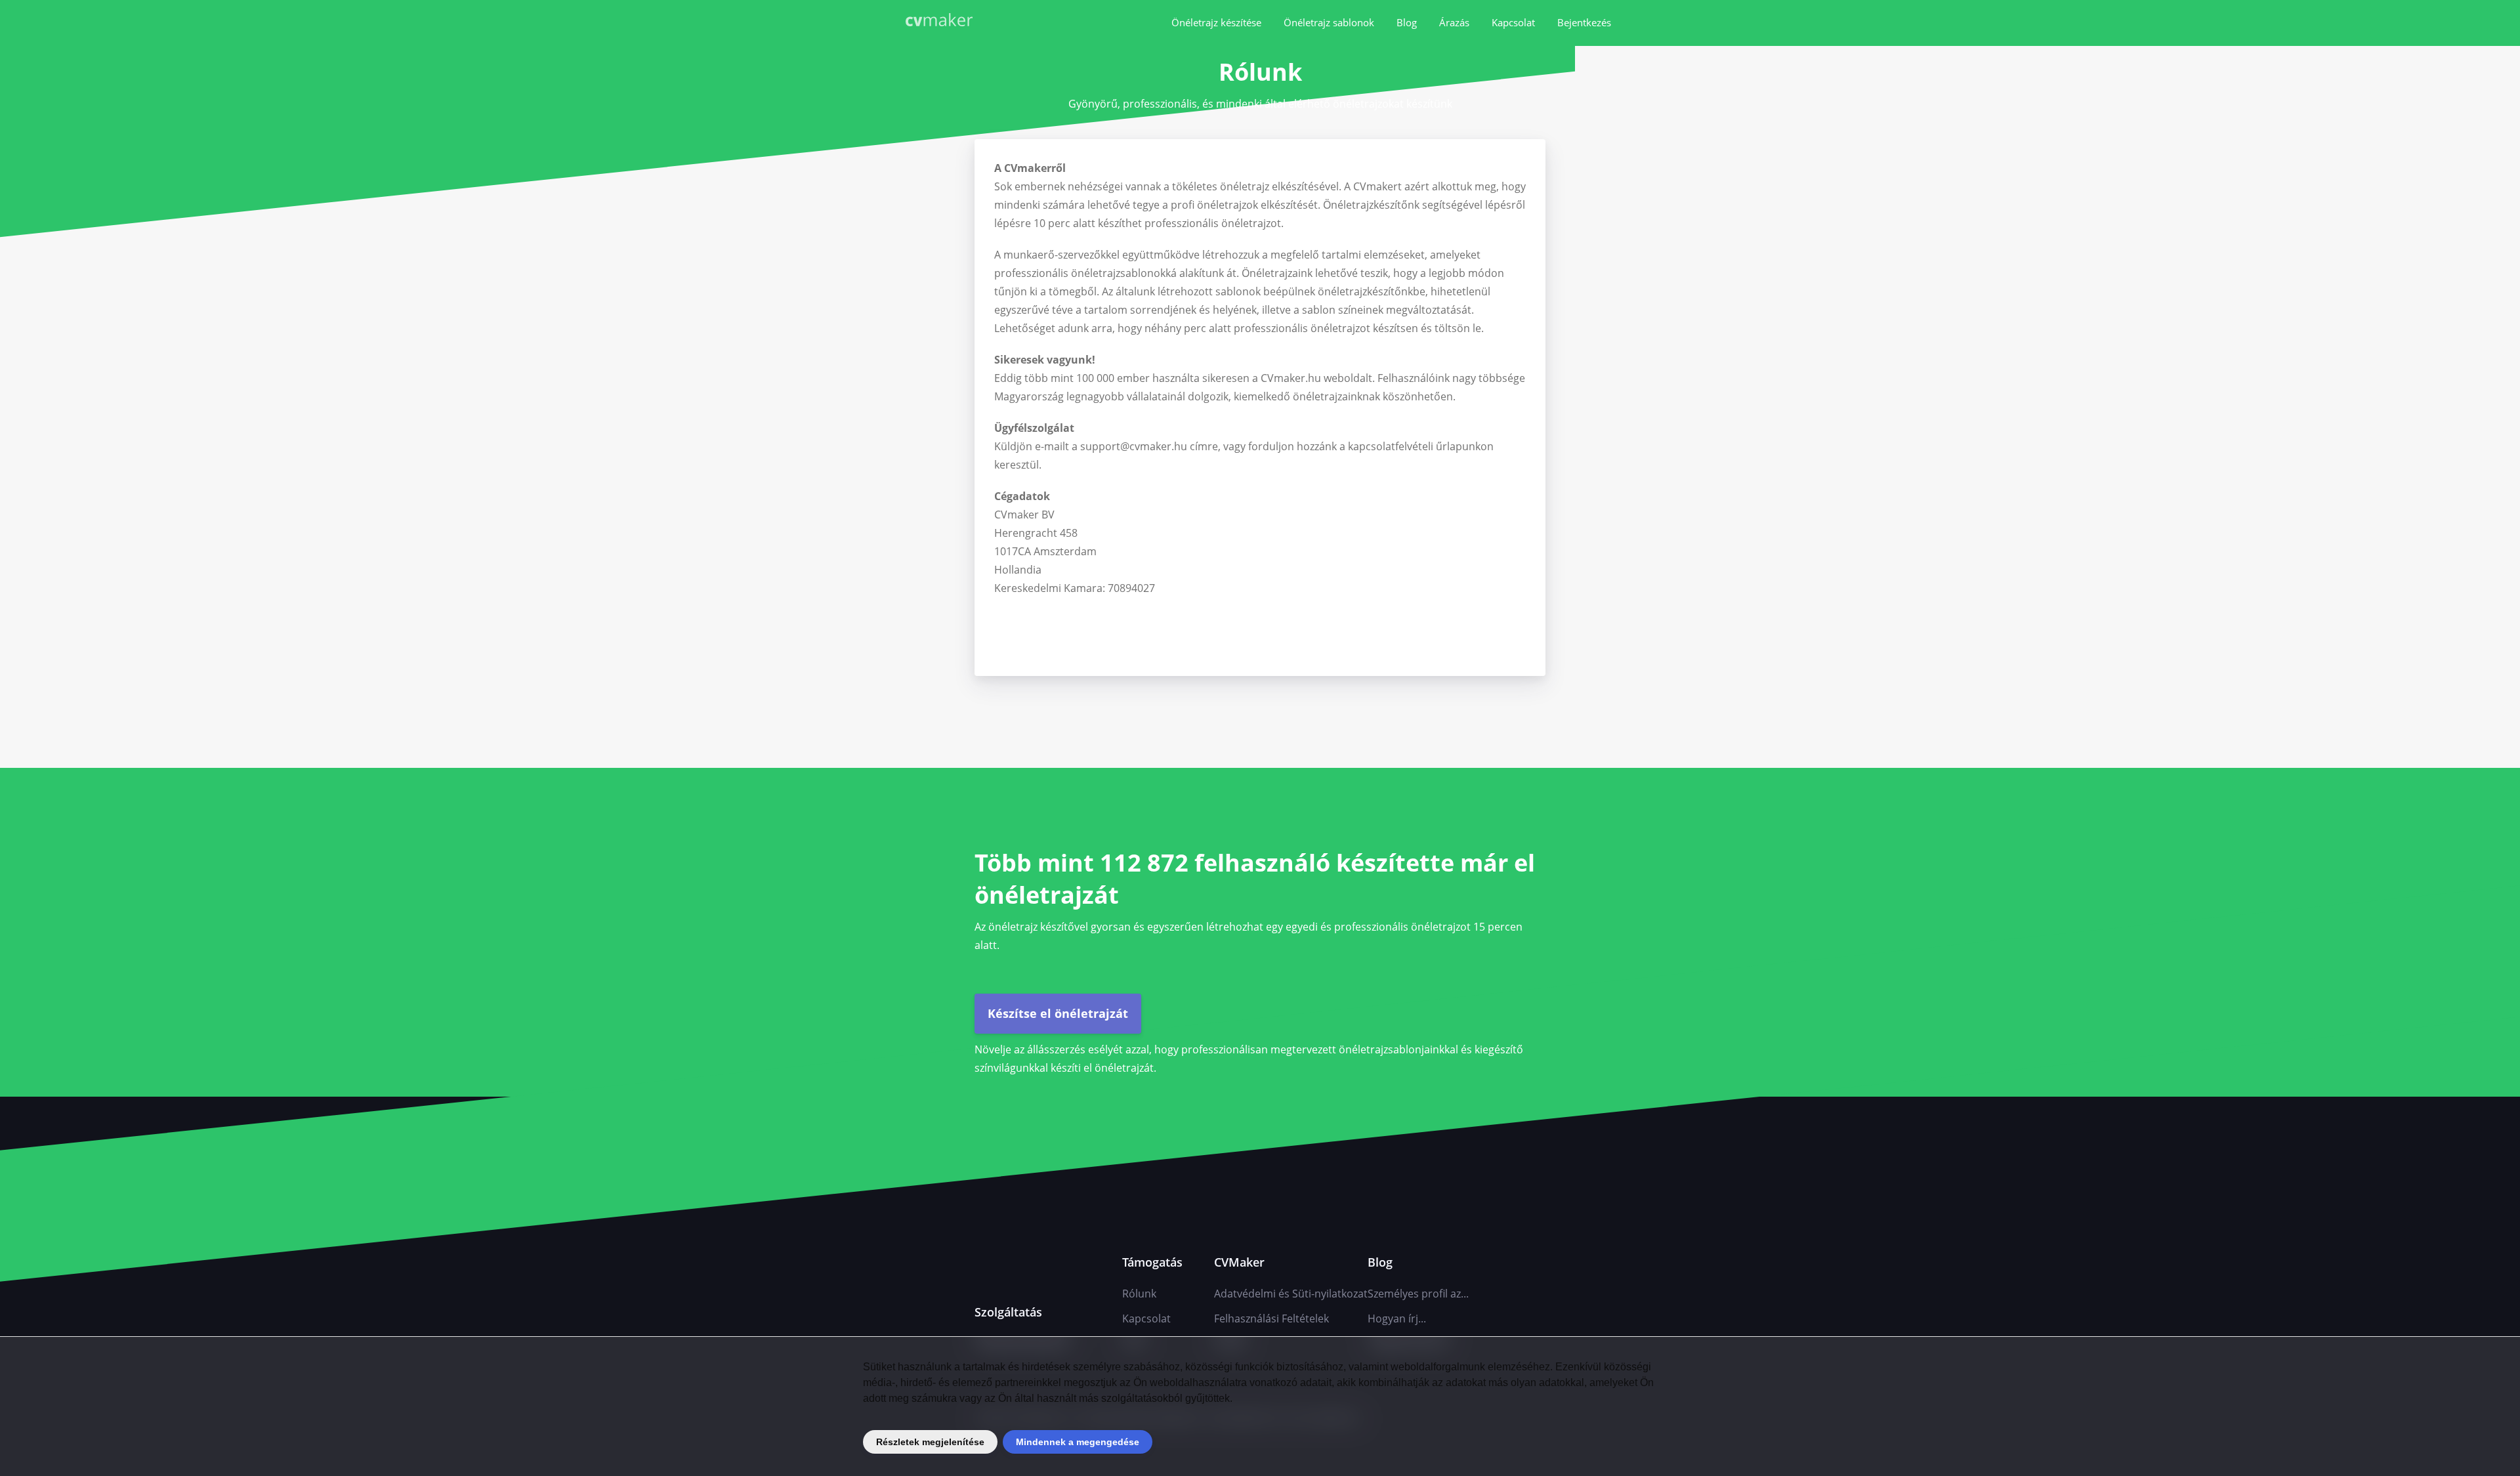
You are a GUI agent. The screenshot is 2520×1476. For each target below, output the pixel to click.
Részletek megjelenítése (930, 1442)
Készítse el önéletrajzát (1058, 1013)
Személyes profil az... (1418, 1294)
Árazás (1454, 22)
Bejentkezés (1584, 22)
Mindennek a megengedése (1078, 1442)
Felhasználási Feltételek (1271, 1318)
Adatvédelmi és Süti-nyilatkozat (1291, 1294)
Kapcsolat (1513, 22)
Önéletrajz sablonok (1329, 22)
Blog (1407, 22)
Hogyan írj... (1397, 1318)
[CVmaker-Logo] (942, 21)
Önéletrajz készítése (1216, 22)
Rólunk (1139, 1294)
